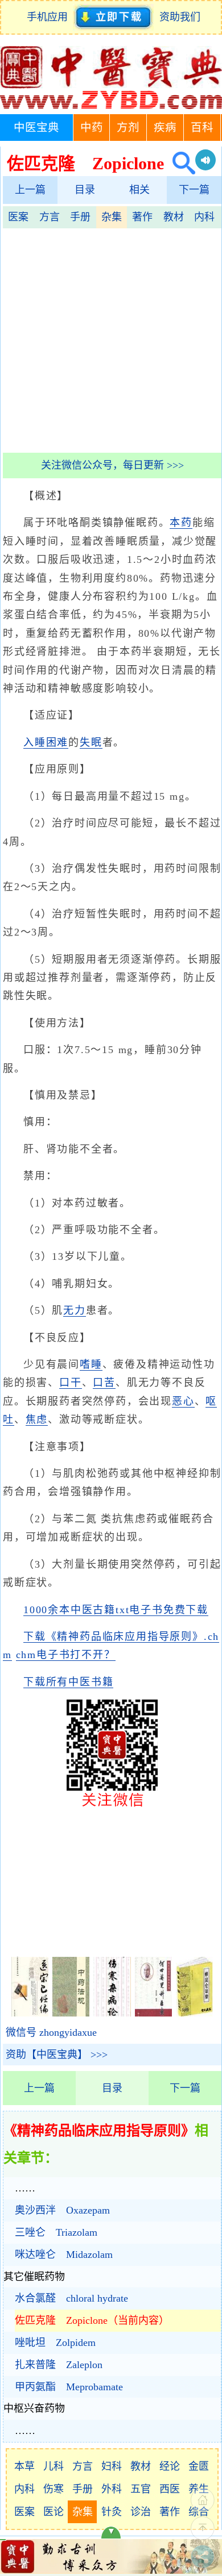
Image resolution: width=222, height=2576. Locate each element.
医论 (54, 2512)
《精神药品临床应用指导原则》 (99, 2131)
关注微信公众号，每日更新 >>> (112, 465)
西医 (170, 2489)
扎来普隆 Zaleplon (59, 2365)
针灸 (112, 2512)
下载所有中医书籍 (68, 1682)
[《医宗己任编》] (30, 2013)
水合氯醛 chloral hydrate (71, 2298)
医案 (18, 217)
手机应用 (50, 17)
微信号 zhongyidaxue (51, 2032)
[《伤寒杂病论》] (112, 2013)
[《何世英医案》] (153, 2013)
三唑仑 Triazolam (56, 2232)
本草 (24, 2466)
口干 (71, 1383)
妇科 (112, 2466)
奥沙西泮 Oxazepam (62, 2210)
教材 (174, 217)
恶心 (183, 1401)
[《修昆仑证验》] (194, 2013)
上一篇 (30, 190)
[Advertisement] (111, 339)
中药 (92, 128)
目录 (85, 190)
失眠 (91, 742)
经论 (170, 2466)
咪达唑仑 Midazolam (64, 2254)
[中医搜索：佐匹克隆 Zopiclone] (180, 163)
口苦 (104, 1383)
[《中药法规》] (71, 2013)
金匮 (199, 2466)
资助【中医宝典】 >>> (57, 2055)
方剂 (128, 128)
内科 (204, 217)
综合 (199, 2512)
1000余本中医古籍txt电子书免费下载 (116, 1610)
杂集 (112, 217)
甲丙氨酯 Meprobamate (69, 2387)
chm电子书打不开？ (66, 1655)
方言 (50, 217)
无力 (75, 1310)
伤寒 (54, 2489)
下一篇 (194, 190)
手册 (80, 217)
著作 (142, 217)
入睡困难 (46, 742)
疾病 (165, 128)
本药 (181, 523)
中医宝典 (36, 128)
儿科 (54, 2466)
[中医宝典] (111, 106)
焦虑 (37, 1419)
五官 (141, 2489)
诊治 (141, 2512)
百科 (202, 128)
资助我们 (180, 17)
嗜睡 (91, 1364)
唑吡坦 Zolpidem (55, 2343)
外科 (112, 2489)
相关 (139, 190)
